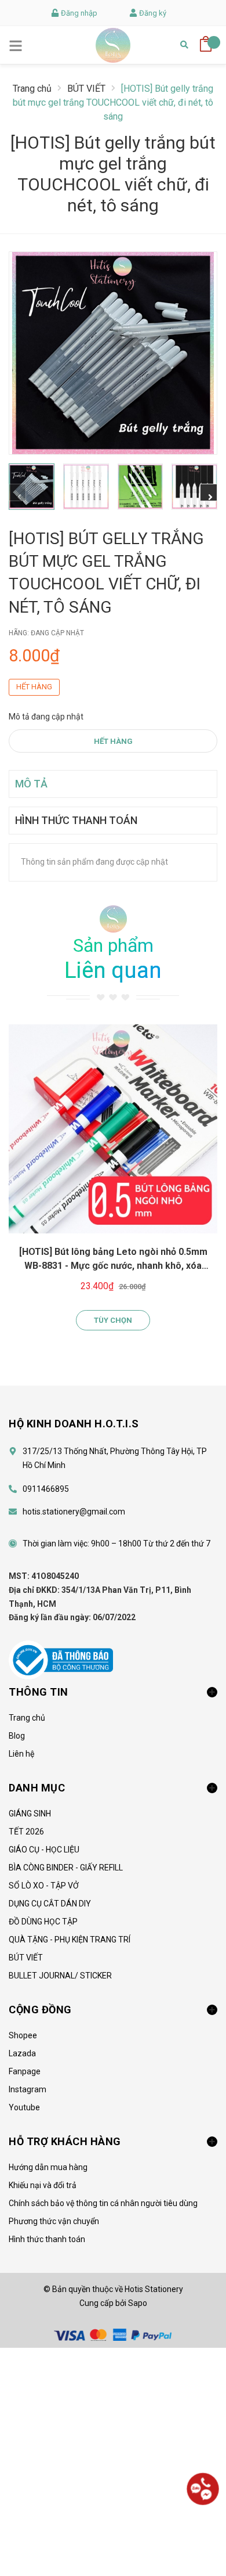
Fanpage (25, 2071)
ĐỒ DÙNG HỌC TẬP (43, 1922)
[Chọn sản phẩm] (113, 1129)
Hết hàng (113, 741)
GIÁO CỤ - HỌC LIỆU (44, 1850)
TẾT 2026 (26, 1832)
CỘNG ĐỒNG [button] (40, 2010)
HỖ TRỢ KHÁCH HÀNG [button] (65, 2141)
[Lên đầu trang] (203, 2532)
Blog (17, 1736)
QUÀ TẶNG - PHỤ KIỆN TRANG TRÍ (70, 1940)
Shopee (23, 2035)
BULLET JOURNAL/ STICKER (60, 1976)
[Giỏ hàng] (206, 40)
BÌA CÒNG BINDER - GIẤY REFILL (66, 1868)
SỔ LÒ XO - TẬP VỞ (44, 1886)
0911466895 (46, 1489)
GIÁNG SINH (30, 1814)
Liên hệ (21, 1754)
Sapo (138, 2303)
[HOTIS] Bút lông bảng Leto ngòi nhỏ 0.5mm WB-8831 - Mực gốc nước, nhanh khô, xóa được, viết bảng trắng (113, 1266)
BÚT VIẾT (26, 1958)
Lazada (22, 2053)
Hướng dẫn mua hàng (48, 2167)
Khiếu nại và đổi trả (43, 2185)
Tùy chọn (113, 1320)
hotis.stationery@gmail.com (74, 1512)
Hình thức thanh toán (47, 2239)
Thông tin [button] (39, 1692)
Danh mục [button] (37, 1788)
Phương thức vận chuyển (54, 2221)
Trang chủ (27, 1718)
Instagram (28, 2089)
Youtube (24, 2107)
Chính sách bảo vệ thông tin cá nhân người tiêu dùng (103, 2203)
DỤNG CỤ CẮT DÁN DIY (50, 1904)
